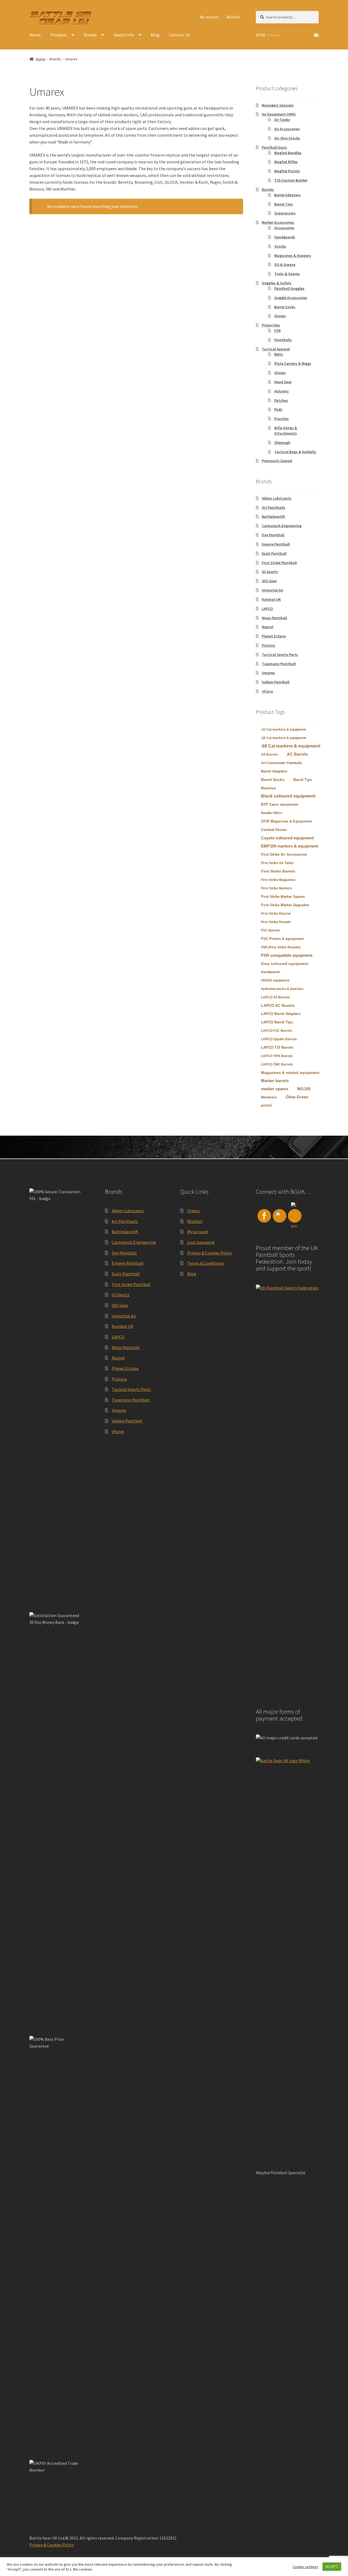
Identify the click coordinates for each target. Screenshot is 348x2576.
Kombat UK (271, 599)
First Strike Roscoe (276, 914)
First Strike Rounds (276, 922)
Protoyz (268, 645)
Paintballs (283, 340)
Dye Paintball (273, 535)
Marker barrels (275, 1081)
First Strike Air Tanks (277, 863)
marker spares (275, 1089)
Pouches (282, 419)
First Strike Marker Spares (283, 897)
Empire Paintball (276, 544)
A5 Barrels (269, 755)
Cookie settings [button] (305, 2567)
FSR (277, 331)
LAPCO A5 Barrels (276, 997)
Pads (278, 409)
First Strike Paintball (279, 563)
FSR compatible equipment (287, 955)
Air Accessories (287, 129)
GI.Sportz (270, 572)
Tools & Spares (287, 274)
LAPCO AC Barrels (278, 1005)
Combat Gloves (274, 830)
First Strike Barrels (278, 871)
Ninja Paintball (274, 618)
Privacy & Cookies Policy (210, 1253)
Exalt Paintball (274, 553)
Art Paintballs (274, 507)
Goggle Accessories (291, 298)
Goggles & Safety (277, 283)
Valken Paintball (276, 682)
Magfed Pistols (287, 171)
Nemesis (269, 1097)
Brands (90, 35)
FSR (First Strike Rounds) (281, 947)
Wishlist (233, 17)
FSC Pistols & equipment (282, 939)
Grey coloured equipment (285, 964)
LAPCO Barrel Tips (277, 1022)
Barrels (268, 189)
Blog (155, 35)
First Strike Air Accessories (284, 854)
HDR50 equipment (275, 980)
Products (59, 35)
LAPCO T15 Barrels (277, 1047)
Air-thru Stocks (287, 138)
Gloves (280, 316)
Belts (279, 354)
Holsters (282, 391)
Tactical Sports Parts (280, 655)
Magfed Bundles (288, 153)
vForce (267, 691)
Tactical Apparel (276, 349)
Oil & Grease (285, 264)
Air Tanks (282, 120)
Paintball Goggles (289, 288)
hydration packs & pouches (282, 989)
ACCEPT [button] (332, 2567)
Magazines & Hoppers (293, 256)
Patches (281, 400)
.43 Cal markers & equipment (284, 730)
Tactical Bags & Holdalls (295, 452)
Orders (194, 1211)
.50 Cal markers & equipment (284, 738)
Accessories (284, 228)
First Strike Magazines (278, 880)
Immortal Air (273, 590)
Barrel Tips (284, 204)
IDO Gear (269, 581)
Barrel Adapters (288, 195)
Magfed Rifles (286, 162)
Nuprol (268, 627)
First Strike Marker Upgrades (285, 905)
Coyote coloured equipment (287, 838)
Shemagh (282, 443)
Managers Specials (278, 105)
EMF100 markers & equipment (290, 846)
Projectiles (271, 325)
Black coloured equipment (288, 796)
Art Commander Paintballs (282, 763)
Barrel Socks (285, 307)
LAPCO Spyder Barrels (279, 1039)
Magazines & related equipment (290, 1073)
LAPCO (267, 609)
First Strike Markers (276, 888)
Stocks (280, 246)
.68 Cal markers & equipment (291, 746)
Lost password (201, 1242)
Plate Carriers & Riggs (293, 363)
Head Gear (283, 382)
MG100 (304, 1089)
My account (209, 17)
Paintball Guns (274, 147)
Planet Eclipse (274, 636)
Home (35, 35)
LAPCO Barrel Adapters (281, 1014)
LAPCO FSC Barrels (277, 1031)
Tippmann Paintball (279, 664)
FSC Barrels (271, 930)
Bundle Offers (272, 813)
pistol (266, 1105)
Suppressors (285, 213)
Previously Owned (277, 461)
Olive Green (297, 1097)
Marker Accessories (278, 222)
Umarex (268, 673)
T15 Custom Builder (291, 180)
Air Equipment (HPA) (279, 114)
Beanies (268, 788)
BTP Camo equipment (279, 804)
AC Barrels (297, 754)
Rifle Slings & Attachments (286, 431)
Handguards (285, 237)
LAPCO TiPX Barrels (277, 1056)
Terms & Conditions (206, 1263)
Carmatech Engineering (282, 526)
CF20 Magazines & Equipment (286, 821)
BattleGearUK (273, 516)
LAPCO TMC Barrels (277, 1064)
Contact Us (179, 35)
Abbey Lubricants (277, 498)
